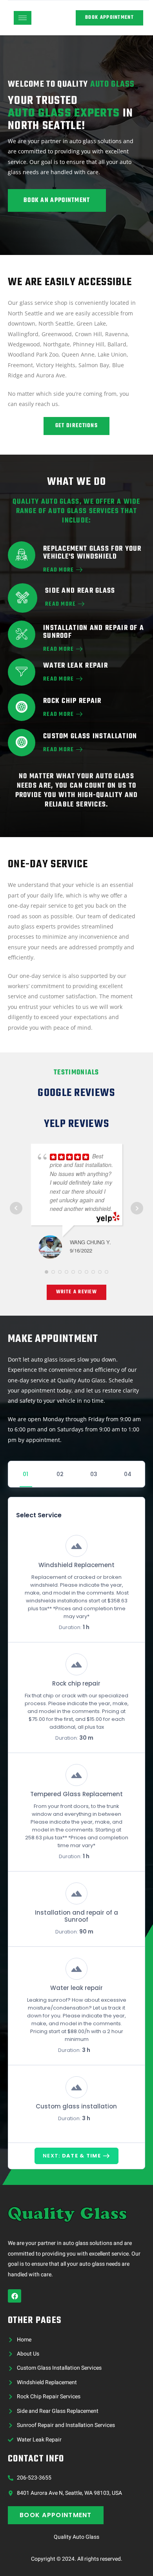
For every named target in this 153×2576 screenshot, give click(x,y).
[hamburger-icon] (23, 18)
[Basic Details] (93, 1474)
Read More (59, 570)
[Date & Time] (60, 1474)
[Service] (26, 1474)
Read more (61, 604)
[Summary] (127, 1474)
